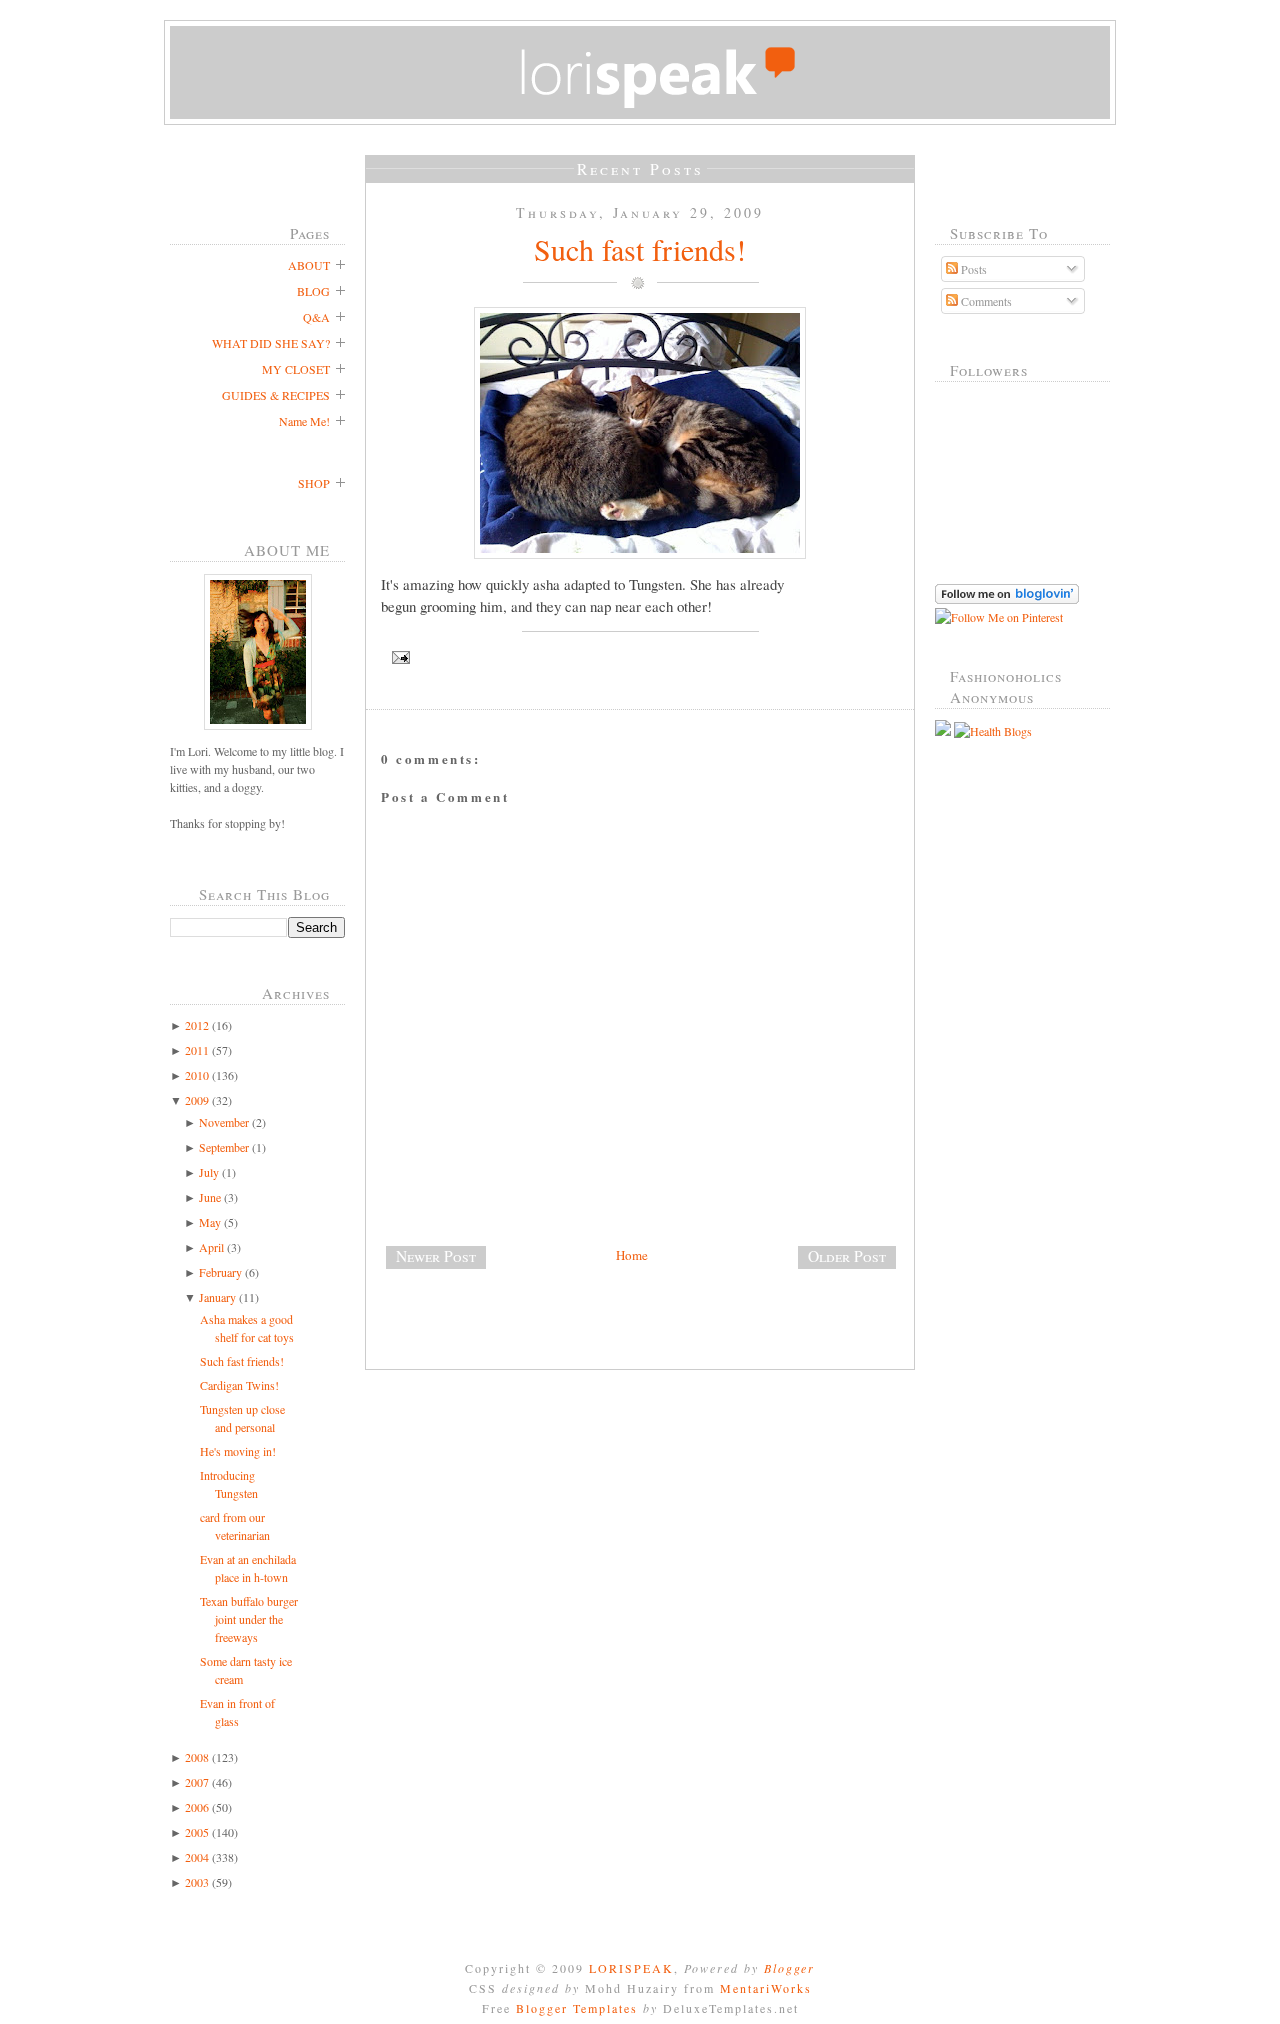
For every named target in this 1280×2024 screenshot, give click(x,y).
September (224, 1147)
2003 (197, 1882)
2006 (197, 1807)
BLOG (313, 291)
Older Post (847, 1256)
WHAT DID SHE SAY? (271, 343)
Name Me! (304, 421)
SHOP (314, 483)
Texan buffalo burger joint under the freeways (249, 1619)
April (211, 1247)
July (209, 1172)
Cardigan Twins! (239, 1385)
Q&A (316, 317)
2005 (197, 1832)
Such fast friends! (242, 1361)
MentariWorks (766, 1988)
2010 (197, 1075)
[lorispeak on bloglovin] (1007, 599)
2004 (197, 1857)
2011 (197, 1050)
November (224, 1122)
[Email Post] (640, 657)
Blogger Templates (577, 2008)
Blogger (789, 1968)
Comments (985, 301)
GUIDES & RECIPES (276, 395)
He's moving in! (238, 1451)
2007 (197, 1782)
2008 (197, 1757)
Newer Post (436, 1256)
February (220, 1272)
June (210, 1197)
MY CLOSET (296, 369)
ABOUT (309, 265)
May (210, 1222)
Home (632, 1255)
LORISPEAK (631, 1968)
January (217, 1297)
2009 (197, 1100)
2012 (197, 1025)
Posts (972, 269)
